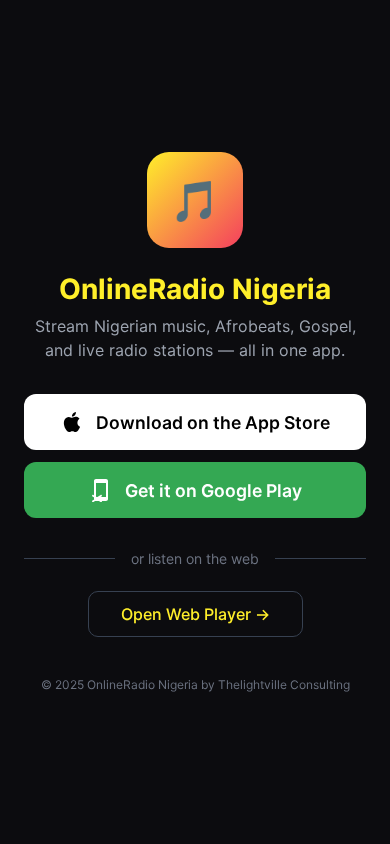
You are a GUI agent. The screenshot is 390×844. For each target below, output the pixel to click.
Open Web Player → (195, 614)
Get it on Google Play (213, 490)
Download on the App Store (213, 422)
